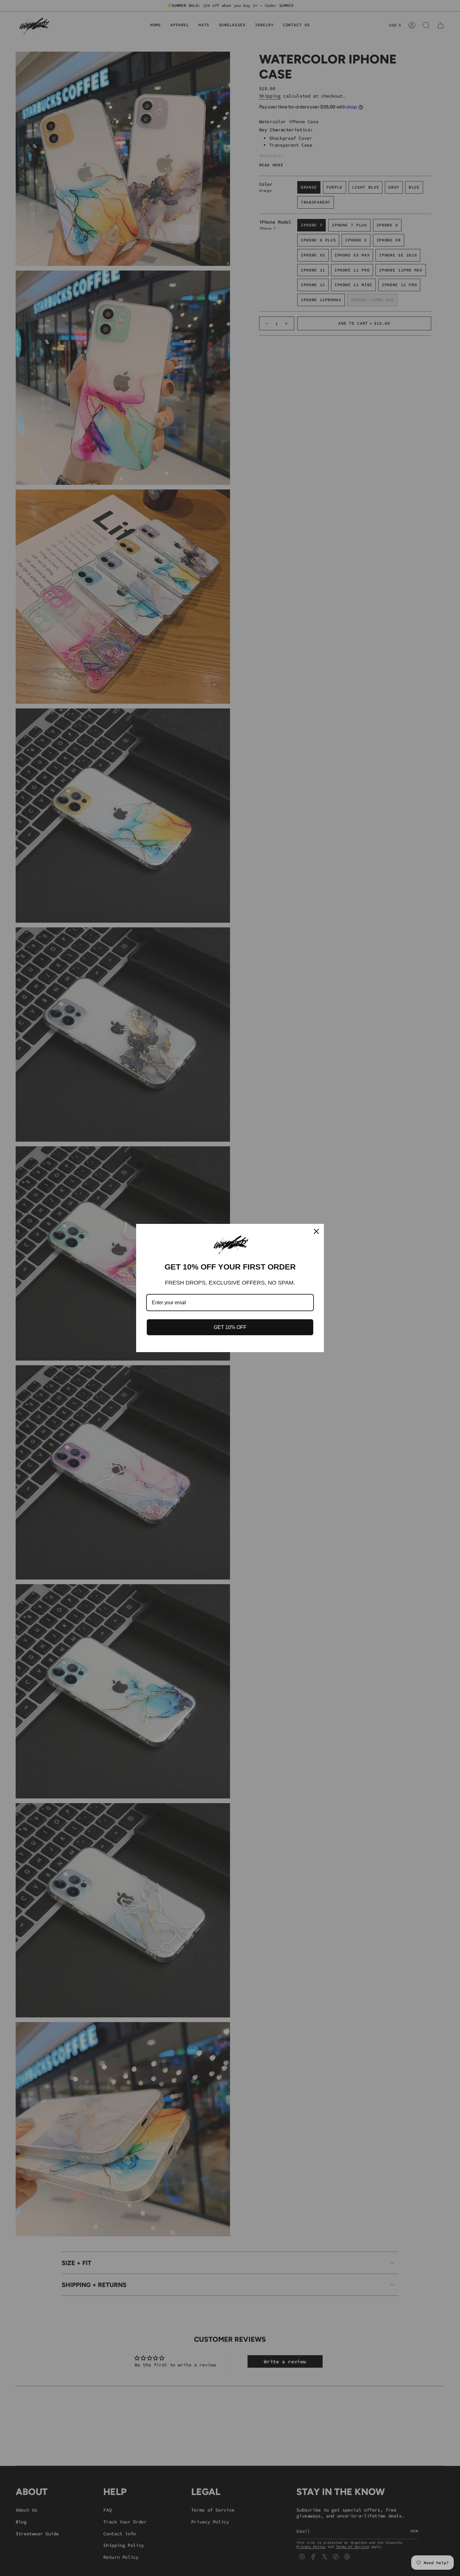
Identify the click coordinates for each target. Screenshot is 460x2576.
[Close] (316, 1231)
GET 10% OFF (230, 1327)
